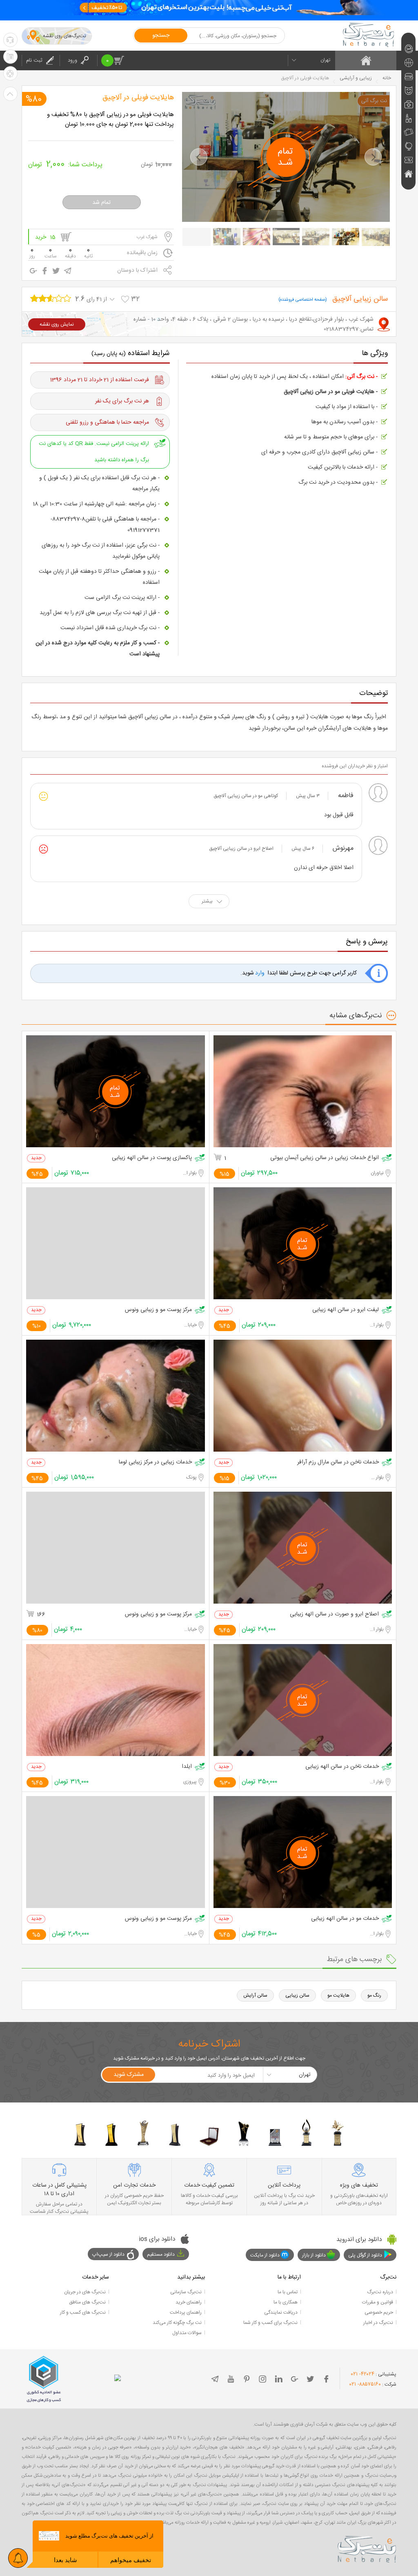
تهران (325, 60)
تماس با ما (288, 2292)
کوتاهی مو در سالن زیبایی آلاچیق (246, 796)
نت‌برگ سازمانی (186, 2292)
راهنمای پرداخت (186, 2312)
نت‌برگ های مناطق (87, 2302)
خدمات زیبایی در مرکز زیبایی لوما (155, 1462)
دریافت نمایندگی (281, 2312)
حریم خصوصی (379, 2312)
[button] (199, 157)
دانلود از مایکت (265, 2255)
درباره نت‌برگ (380, 2292)
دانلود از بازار (314, 2255)
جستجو (161, 36)
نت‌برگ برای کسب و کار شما (270, 2323)
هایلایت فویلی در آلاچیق (138, 98)
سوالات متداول (187, 2333)
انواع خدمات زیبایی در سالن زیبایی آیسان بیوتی (325, 1158)
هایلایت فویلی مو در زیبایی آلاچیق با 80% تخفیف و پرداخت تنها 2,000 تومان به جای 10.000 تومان (110, 120)
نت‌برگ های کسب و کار (83, 2312)
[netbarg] (367, 2548)
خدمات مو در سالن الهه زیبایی (345, 1919)
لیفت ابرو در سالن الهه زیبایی (346, 1310)
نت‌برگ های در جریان (85, 2292)
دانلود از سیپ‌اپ (108, 2254)
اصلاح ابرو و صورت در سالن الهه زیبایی (334, 1614)
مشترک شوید (129, 2075)
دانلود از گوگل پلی (365, 2255)
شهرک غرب (147, 237)
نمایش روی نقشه (57, 324)
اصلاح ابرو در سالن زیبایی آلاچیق (241, 849)
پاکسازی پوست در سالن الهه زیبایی (152, 1158)
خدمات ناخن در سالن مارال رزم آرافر (338, 1462)
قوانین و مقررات (378, 2302)
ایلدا (187, 1767)
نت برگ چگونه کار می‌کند (177, 2323)
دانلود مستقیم (161, 2254)
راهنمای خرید (189, 2302)
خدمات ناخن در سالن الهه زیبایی (342, 1767)
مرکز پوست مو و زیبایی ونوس (158, 1310)
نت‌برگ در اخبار (378, 2323)
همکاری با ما (286, 2302)
